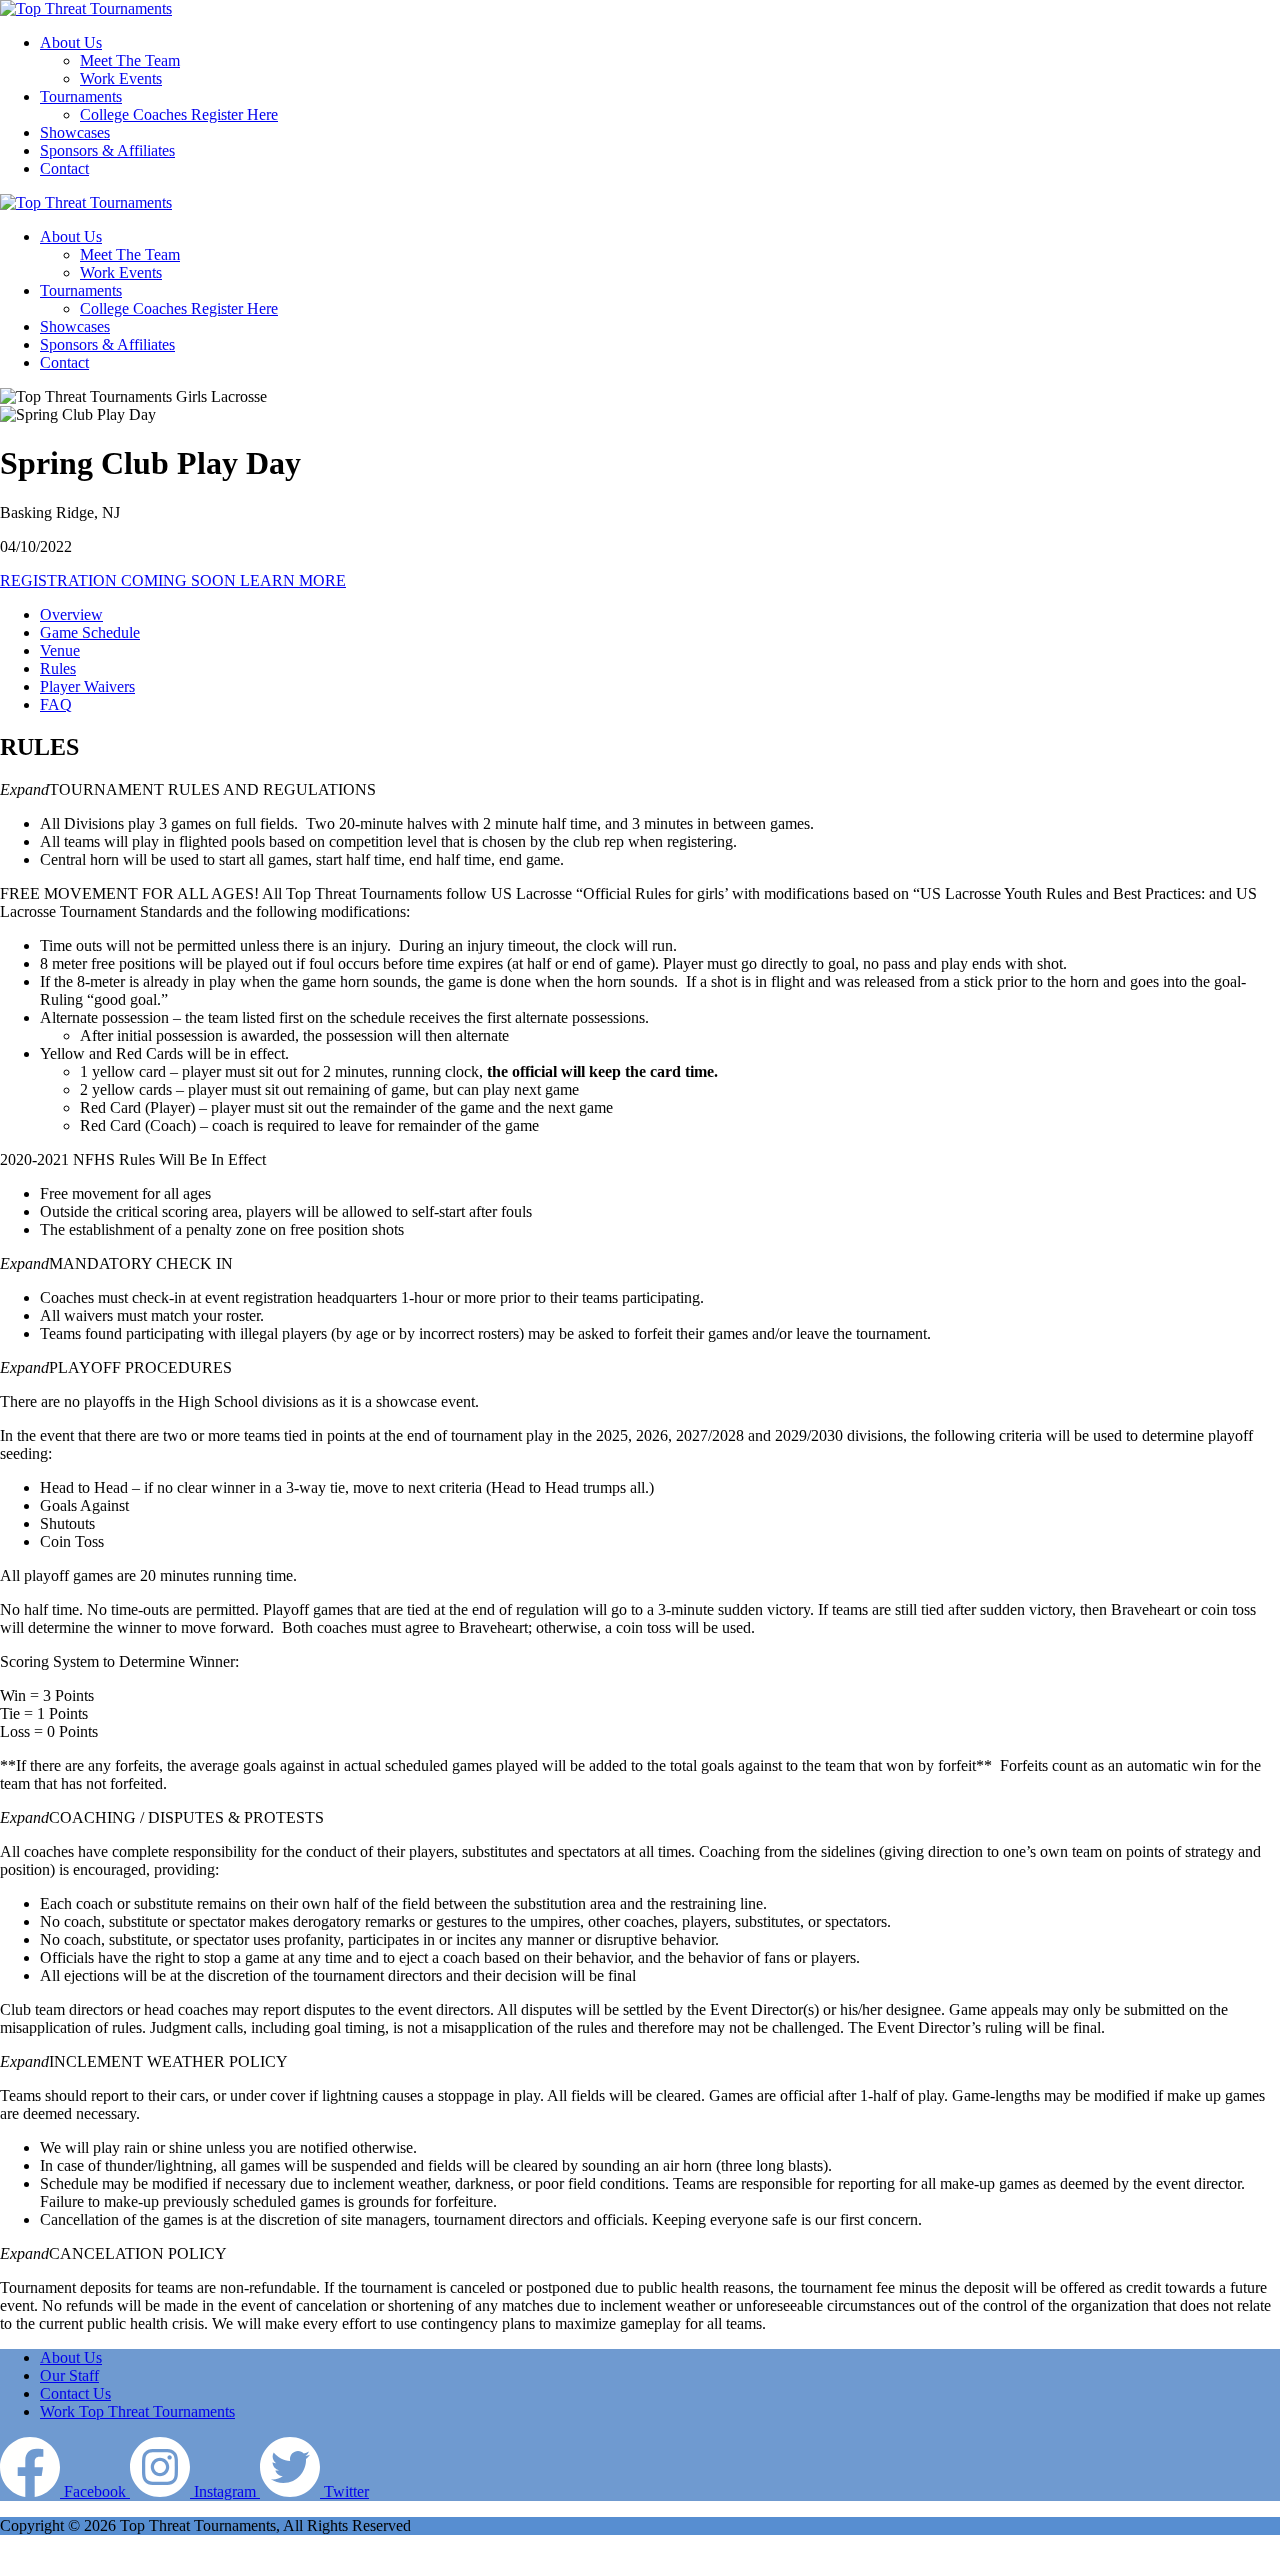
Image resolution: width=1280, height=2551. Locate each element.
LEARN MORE (293, 580)
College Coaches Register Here (179, 308)
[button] (640, 790)
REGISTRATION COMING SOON (120, 580)
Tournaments (81, 290)
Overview (71, 614)
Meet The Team (130, 254)
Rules (58, 668)
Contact (64, 362)
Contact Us (75, 2393)
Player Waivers (87, 686)
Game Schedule (90, 632)
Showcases (75, 326)
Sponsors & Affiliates (107, 344)
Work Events (121, 272)
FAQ (56, 704)
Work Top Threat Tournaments (137, 2411)
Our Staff (69, 2375)
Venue (60, 650)
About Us (71, 236)
